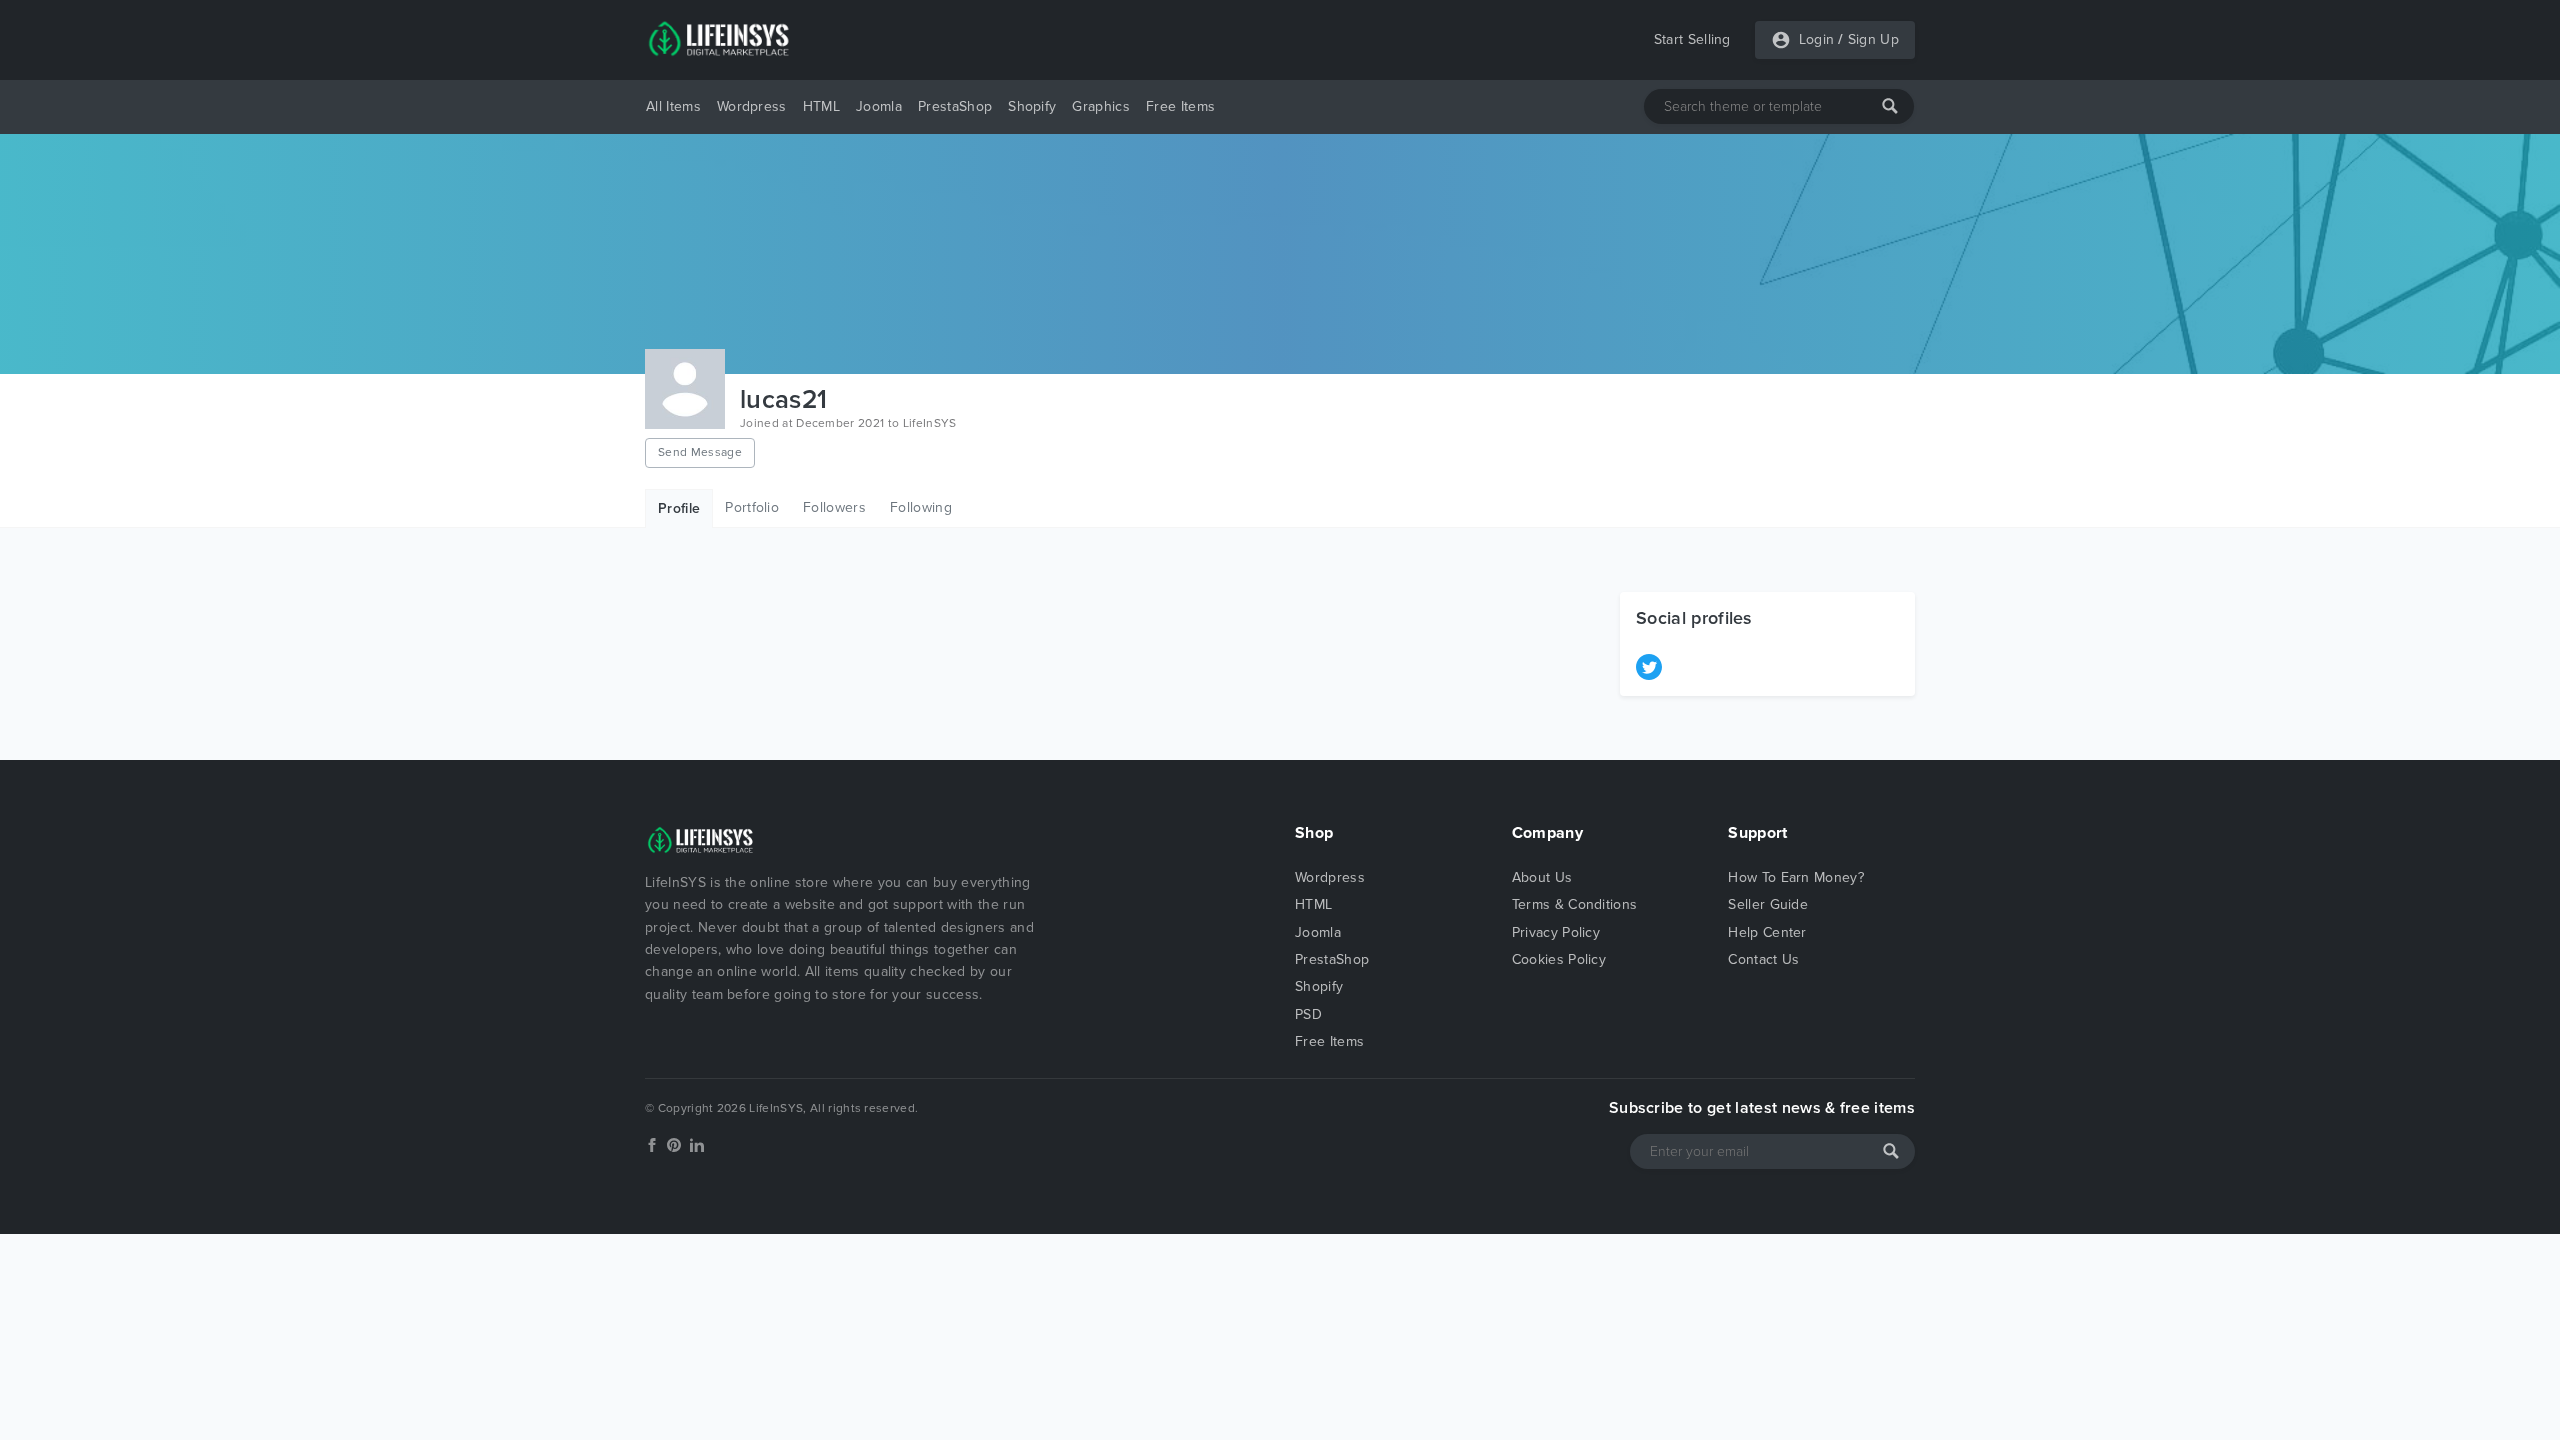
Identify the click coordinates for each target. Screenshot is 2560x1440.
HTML (821, 106)
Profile (679, 508)
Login (1817, 39)
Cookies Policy (1559, 959)
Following (921, 507)
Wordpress (752, 106)
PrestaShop (955, 106)
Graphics (1101, 106)
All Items (673, 106)
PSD (1308, 1014)
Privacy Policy (1556, 932)
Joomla (879, 106)
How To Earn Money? (1796, 877)
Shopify (1032, 106)
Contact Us (1763, 959)
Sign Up (1873, 39)
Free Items (1180, 106)
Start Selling (1692, 39)
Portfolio (752, 507)
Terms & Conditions (1575, 904)
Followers (834, 507)
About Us (1542, 877)
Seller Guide (1768, 904)
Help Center (1767, 932)
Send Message (700, 452)
